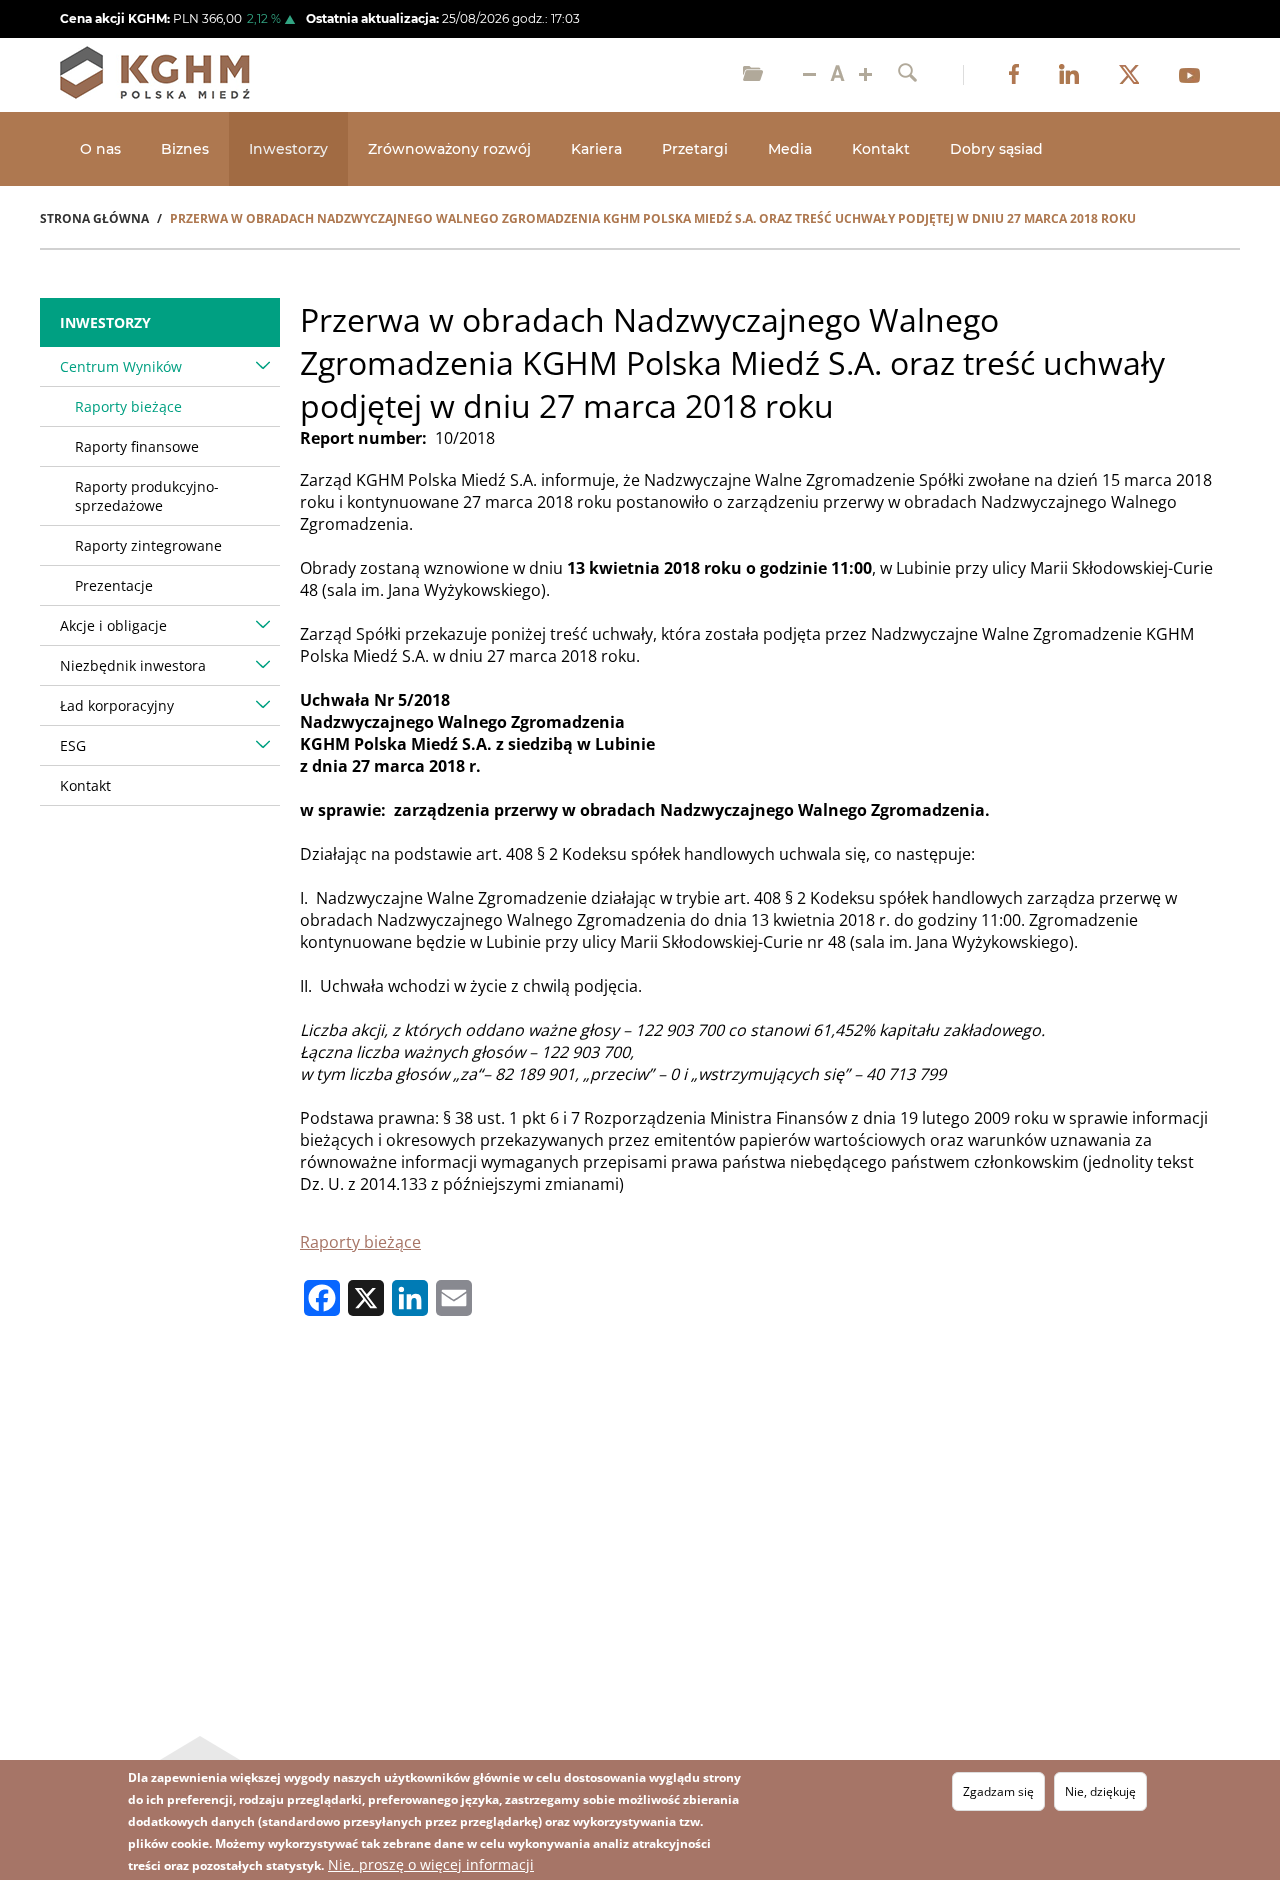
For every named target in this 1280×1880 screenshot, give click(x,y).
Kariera (596, 149)
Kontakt (881, 149)
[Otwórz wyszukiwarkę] (907, 75)
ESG (73, 745)
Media (790, 149)
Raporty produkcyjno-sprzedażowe (147, 496)
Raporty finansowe (137, 446)
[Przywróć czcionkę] (837, 75)
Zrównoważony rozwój (449, 149)
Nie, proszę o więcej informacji (431, 1864)
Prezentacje (114, 585)
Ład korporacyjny (117, 705)
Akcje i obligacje (113, 625)
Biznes (185, 149)
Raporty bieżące (360, 1242)
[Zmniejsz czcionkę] (809, 75)
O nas (100, 149)
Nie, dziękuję (1100, 1791)
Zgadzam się (998, 1791)
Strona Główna (94, 218)
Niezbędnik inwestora (133, 665)
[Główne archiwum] (753, 75)
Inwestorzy (288, 149)
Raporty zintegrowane (148, 545)
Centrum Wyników (121, 366)
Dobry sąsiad (996, 149)
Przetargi (695, 149)
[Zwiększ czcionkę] (865, 75)
